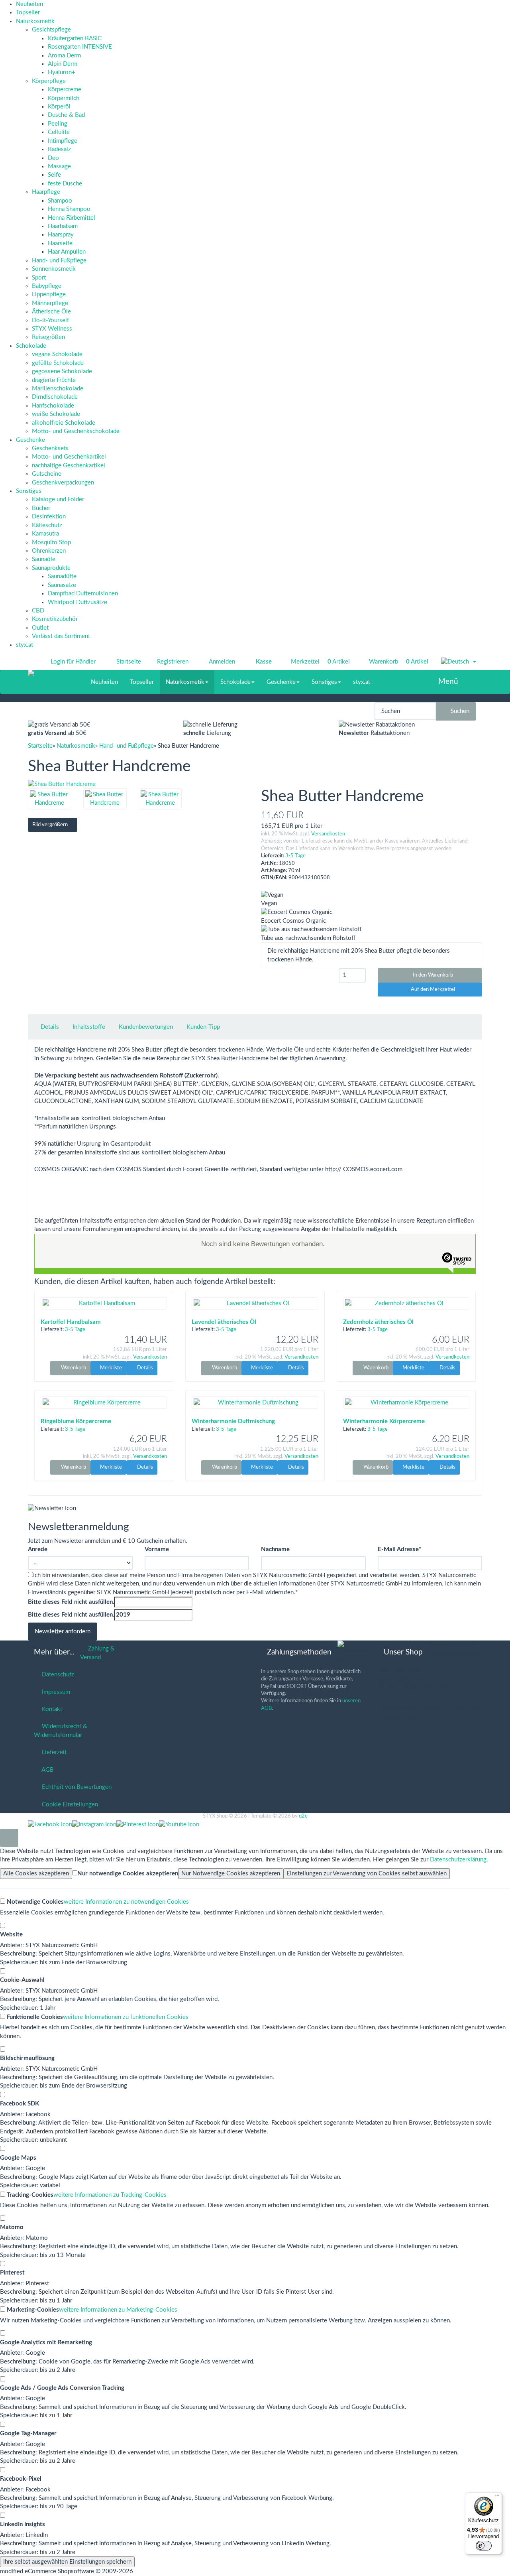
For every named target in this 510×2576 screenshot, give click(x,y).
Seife (54, 175)
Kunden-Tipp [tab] (203, 1027)
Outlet (40, 628)
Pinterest (12, 2273)
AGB (46, 1770)
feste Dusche (65, 184)
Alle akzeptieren (36, 1874)
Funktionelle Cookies (34, 2017)
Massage (59, 166)
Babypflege (47, 286)
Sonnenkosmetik (54, 269)
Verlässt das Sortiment (61, 636)
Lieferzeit (53, 1752)
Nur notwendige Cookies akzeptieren (128, 1874)
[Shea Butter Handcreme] (138, 784)
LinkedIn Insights (23, 2524)
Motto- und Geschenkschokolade (76, 431)
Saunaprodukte (51, 568)
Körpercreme (65, 90)
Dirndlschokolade (55, 397)
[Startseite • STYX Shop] (50, 674)
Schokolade (31, 346)
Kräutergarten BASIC (75, 38)
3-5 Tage (295, 856)
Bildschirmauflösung (27, 2058)
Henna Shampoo (69, 209)
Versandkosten (328, 834)
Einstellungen (367, 1874)
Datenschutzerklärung (458, 1860)
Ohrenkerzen (49, 551)
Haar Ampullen (67, 252)
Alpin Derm (63, 64)
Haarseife (60, 243)
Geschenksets (50, 448)
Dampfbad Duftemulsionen (83, 594)
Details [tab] (50, 1027)
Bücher (41, 508)
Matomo (12, 2227)
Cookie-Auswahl (22, 1980)
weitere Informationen (126, 1902)
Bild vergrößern (51, 825)
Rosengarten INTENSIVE (80, 47)
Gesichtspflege (51, 30)
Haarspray (61, 235)
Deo (53, 158)
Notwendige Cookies (34, 1902)
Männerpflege (50, 303)
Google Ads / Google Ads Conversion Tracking (62, 2388)
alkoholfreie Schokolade (64, 423)
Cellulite (59, 132)
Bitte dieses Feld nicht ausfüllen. (71, 1602)
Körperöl (59, 107)
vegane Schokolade (57, 354)
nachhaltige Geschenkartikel (69, 466)
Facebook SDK (20, 2104)
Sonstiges (29, 491)
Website (11, 1935)
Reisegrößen (48, 337)
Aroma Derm (64, 56)
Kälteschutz (47, 525)
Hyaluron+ (62, 72)
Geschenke (30, 440)
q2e (303, 1816)
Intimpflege (63, 141)
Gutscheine (47, 474)
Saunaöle (44, 559)
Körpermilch (64, 98)
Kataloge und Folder (58, 499)
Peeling (58, 124)
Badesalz (59, 149)
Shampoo (60, 201)
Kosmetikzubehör (55, 619)
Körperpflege (49, 81)
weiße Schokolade (56, 414)
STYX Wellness (52, 329)
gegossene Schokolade (62, 371)
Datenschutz (56, 1675)
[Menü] (497, 2497)
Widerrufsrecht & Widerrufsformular (61, 1731)
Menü (448, 682)
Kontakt (50, 1709)
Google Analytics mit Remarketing (46, 2343)
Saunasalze (62, 585)
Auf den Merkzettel (432, 990)
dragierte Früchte (54, 380)
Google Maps (18, 2158)
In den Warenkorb (432, 975)
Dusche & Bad (66, 115)
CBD (38, 611)
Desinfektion (49, 517)
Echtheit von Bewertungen (75, 1787)
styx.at (25, 645)
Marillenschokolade (58, 389)
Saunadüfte (62, 576)
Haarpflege (46, 192)
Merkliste (110, 1368)
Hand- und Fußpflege (59, 261)
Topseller (28, 13)
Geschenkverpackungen (63, 483)
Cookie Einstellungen (68, 1805)
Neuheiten (29, 4)
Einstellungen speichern (67, 2562)
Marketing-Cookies (32, 2310)
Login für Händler (73, 662)
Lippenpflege (49, 294)
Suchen (458, 711)
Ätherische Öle (51, 312)
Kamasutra (45, 534)
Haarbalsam (63, 226)
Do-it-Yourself (50, 320)
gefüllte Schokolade (58, 363)
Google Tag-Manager (28, 2433)
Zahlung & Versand (97, 1653)
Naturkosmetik (35, 21)
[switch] (484, 2546)
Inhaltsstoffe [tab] (89, 1027)
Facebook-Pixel (21, 2479)
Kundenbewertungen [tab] (146, 1027)
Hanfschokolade (53, 406)
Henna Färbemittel (72, 218)
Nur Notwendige (231, 1874)
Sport (39, 278)
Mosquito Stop (51, 543)
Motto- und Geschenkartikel (69, 457)
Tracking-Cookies (29, 2195)
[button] (459, 662)
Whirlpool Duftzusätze (77, 602)
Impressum (54, 1692)
